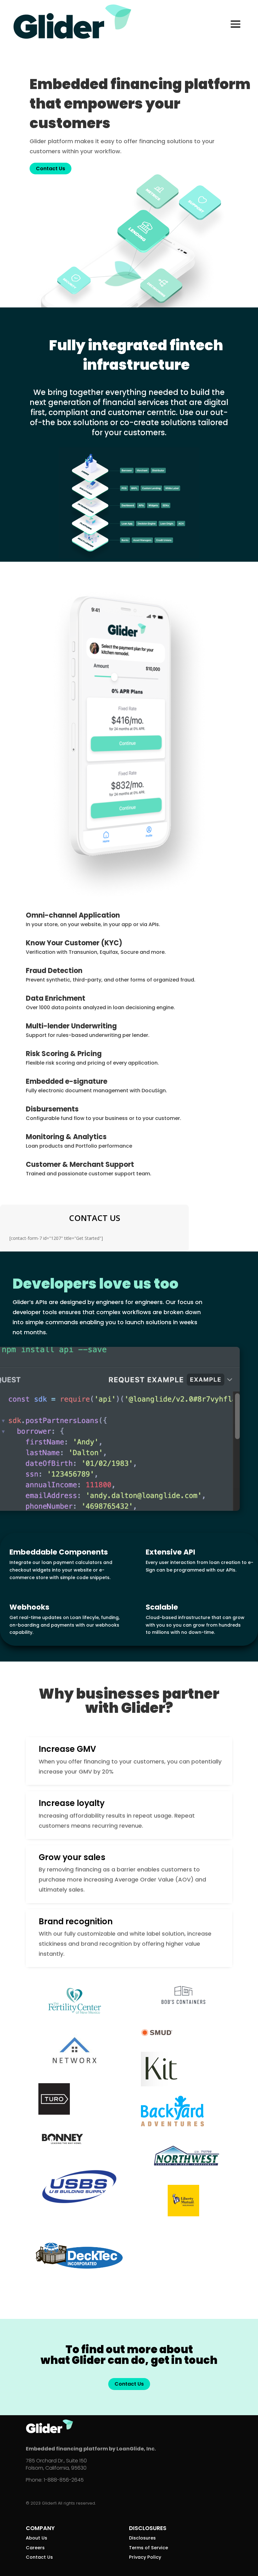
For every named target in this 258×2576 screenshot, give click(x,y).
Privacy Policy (145, 2557)
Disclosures (142, 2538)
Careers (35, 2548)
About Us (36, 2538)
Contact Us (50, 169)
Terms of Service (149, 2548)
